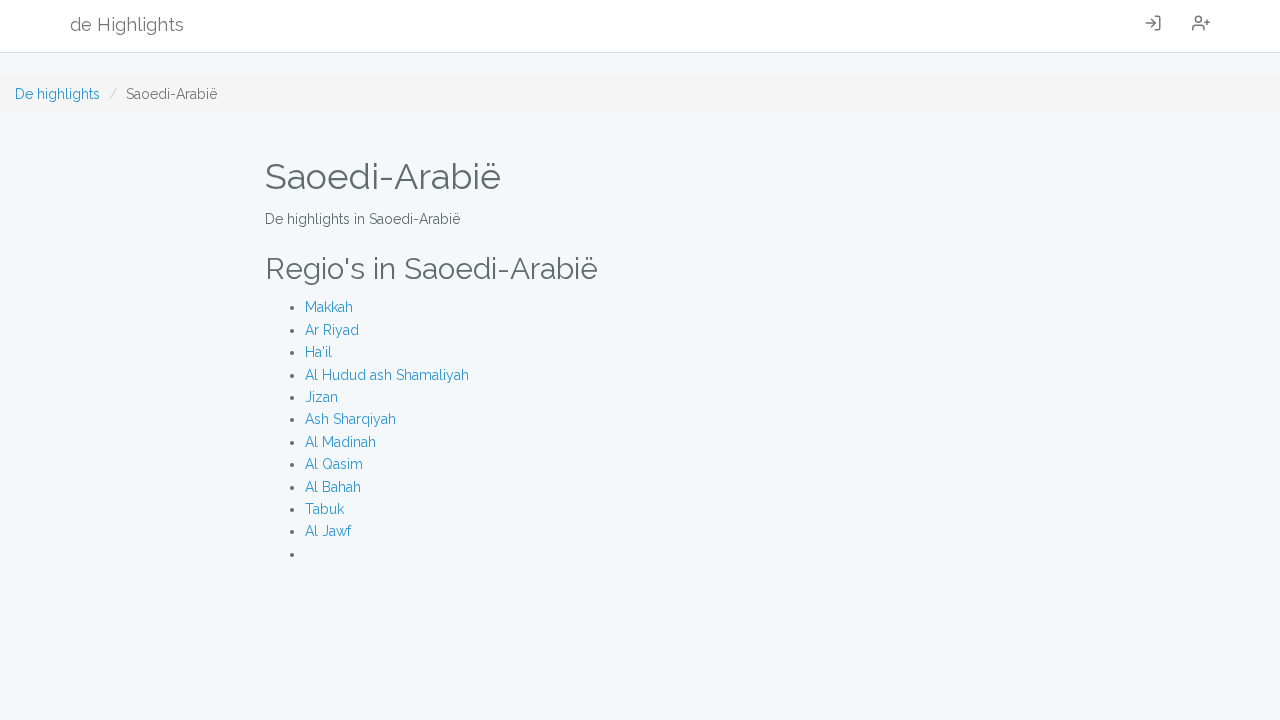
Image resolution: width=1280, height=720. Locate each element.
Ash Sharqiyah (350, 419)
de (127, 24)
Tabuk (324, 509)
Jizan (321, 397)
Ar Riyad (332, 330)
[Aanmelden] (1201, 26)
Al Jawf (328, 531)
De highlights (57, 94)
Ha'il (318, 352)
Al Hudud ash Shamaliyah (387, 375)
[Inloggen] (1153, 26)
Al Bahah (333, 487)
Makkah (329, 307)
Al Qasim (334, 464)
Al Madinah (340, 442)
